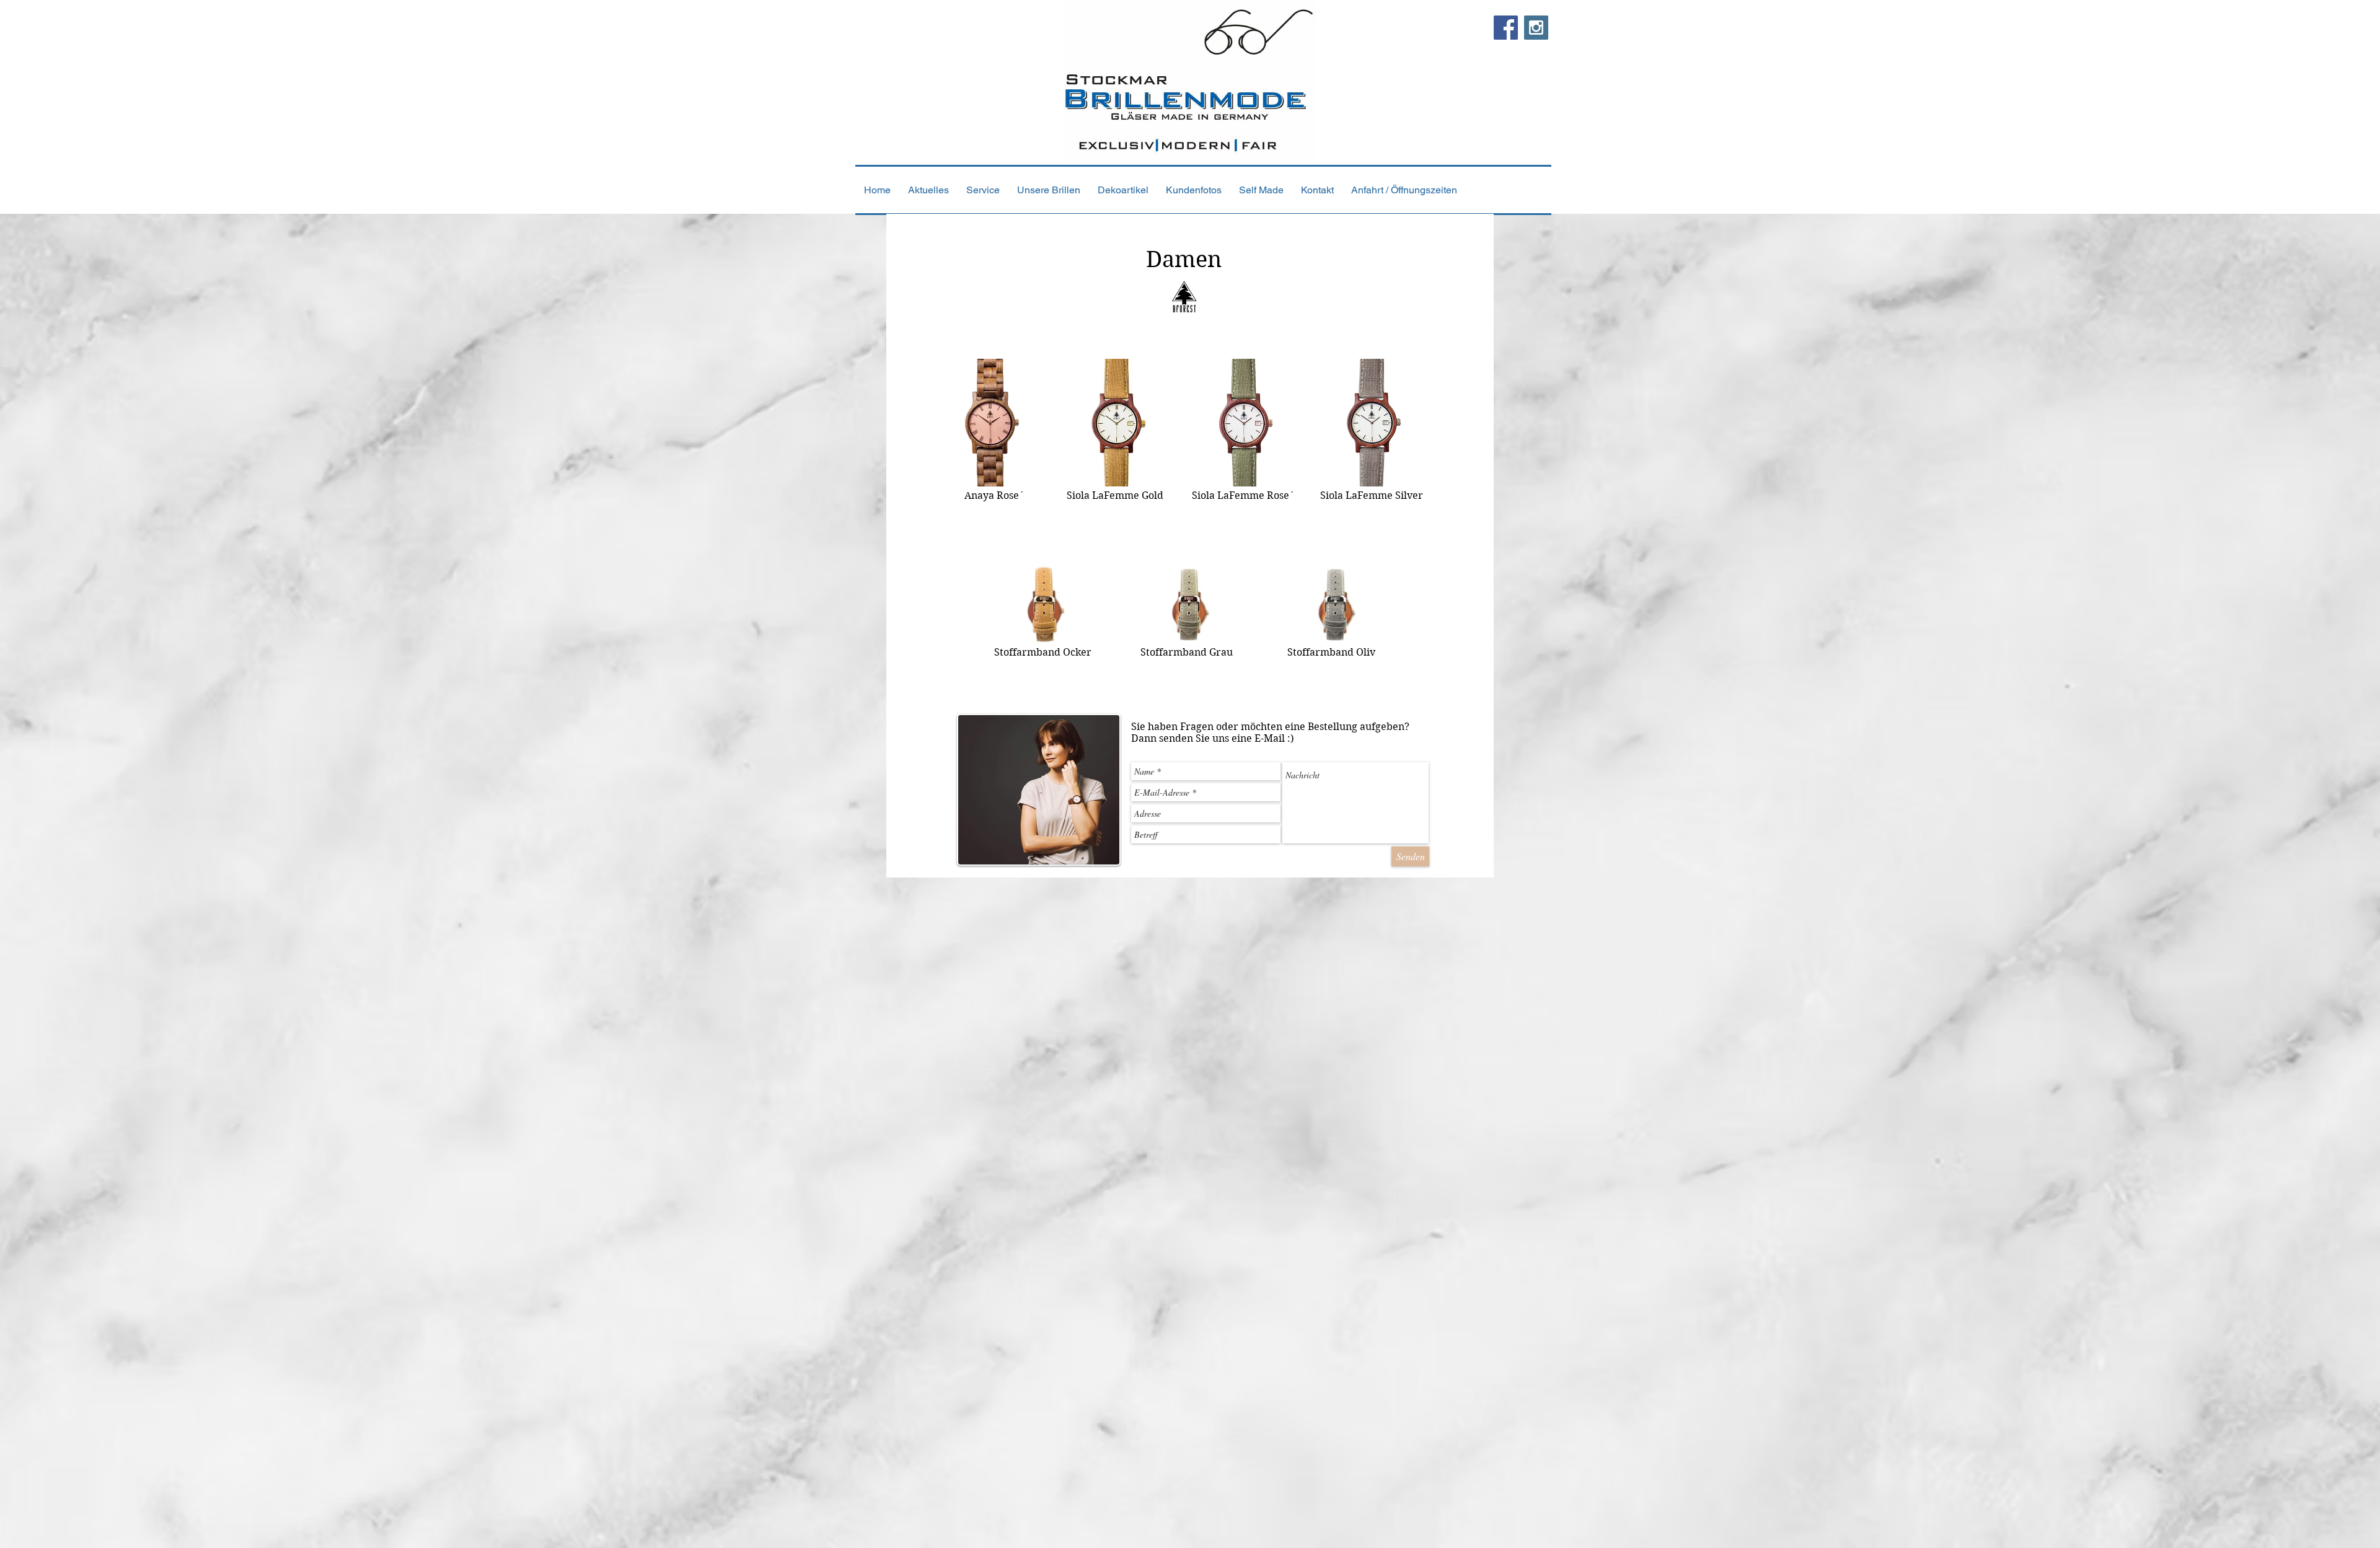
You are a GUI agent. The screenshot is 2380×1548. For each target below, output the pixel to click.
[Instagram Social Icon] (1536, 28)
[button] (1049, 190)
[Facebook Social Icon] (1506, 28)
